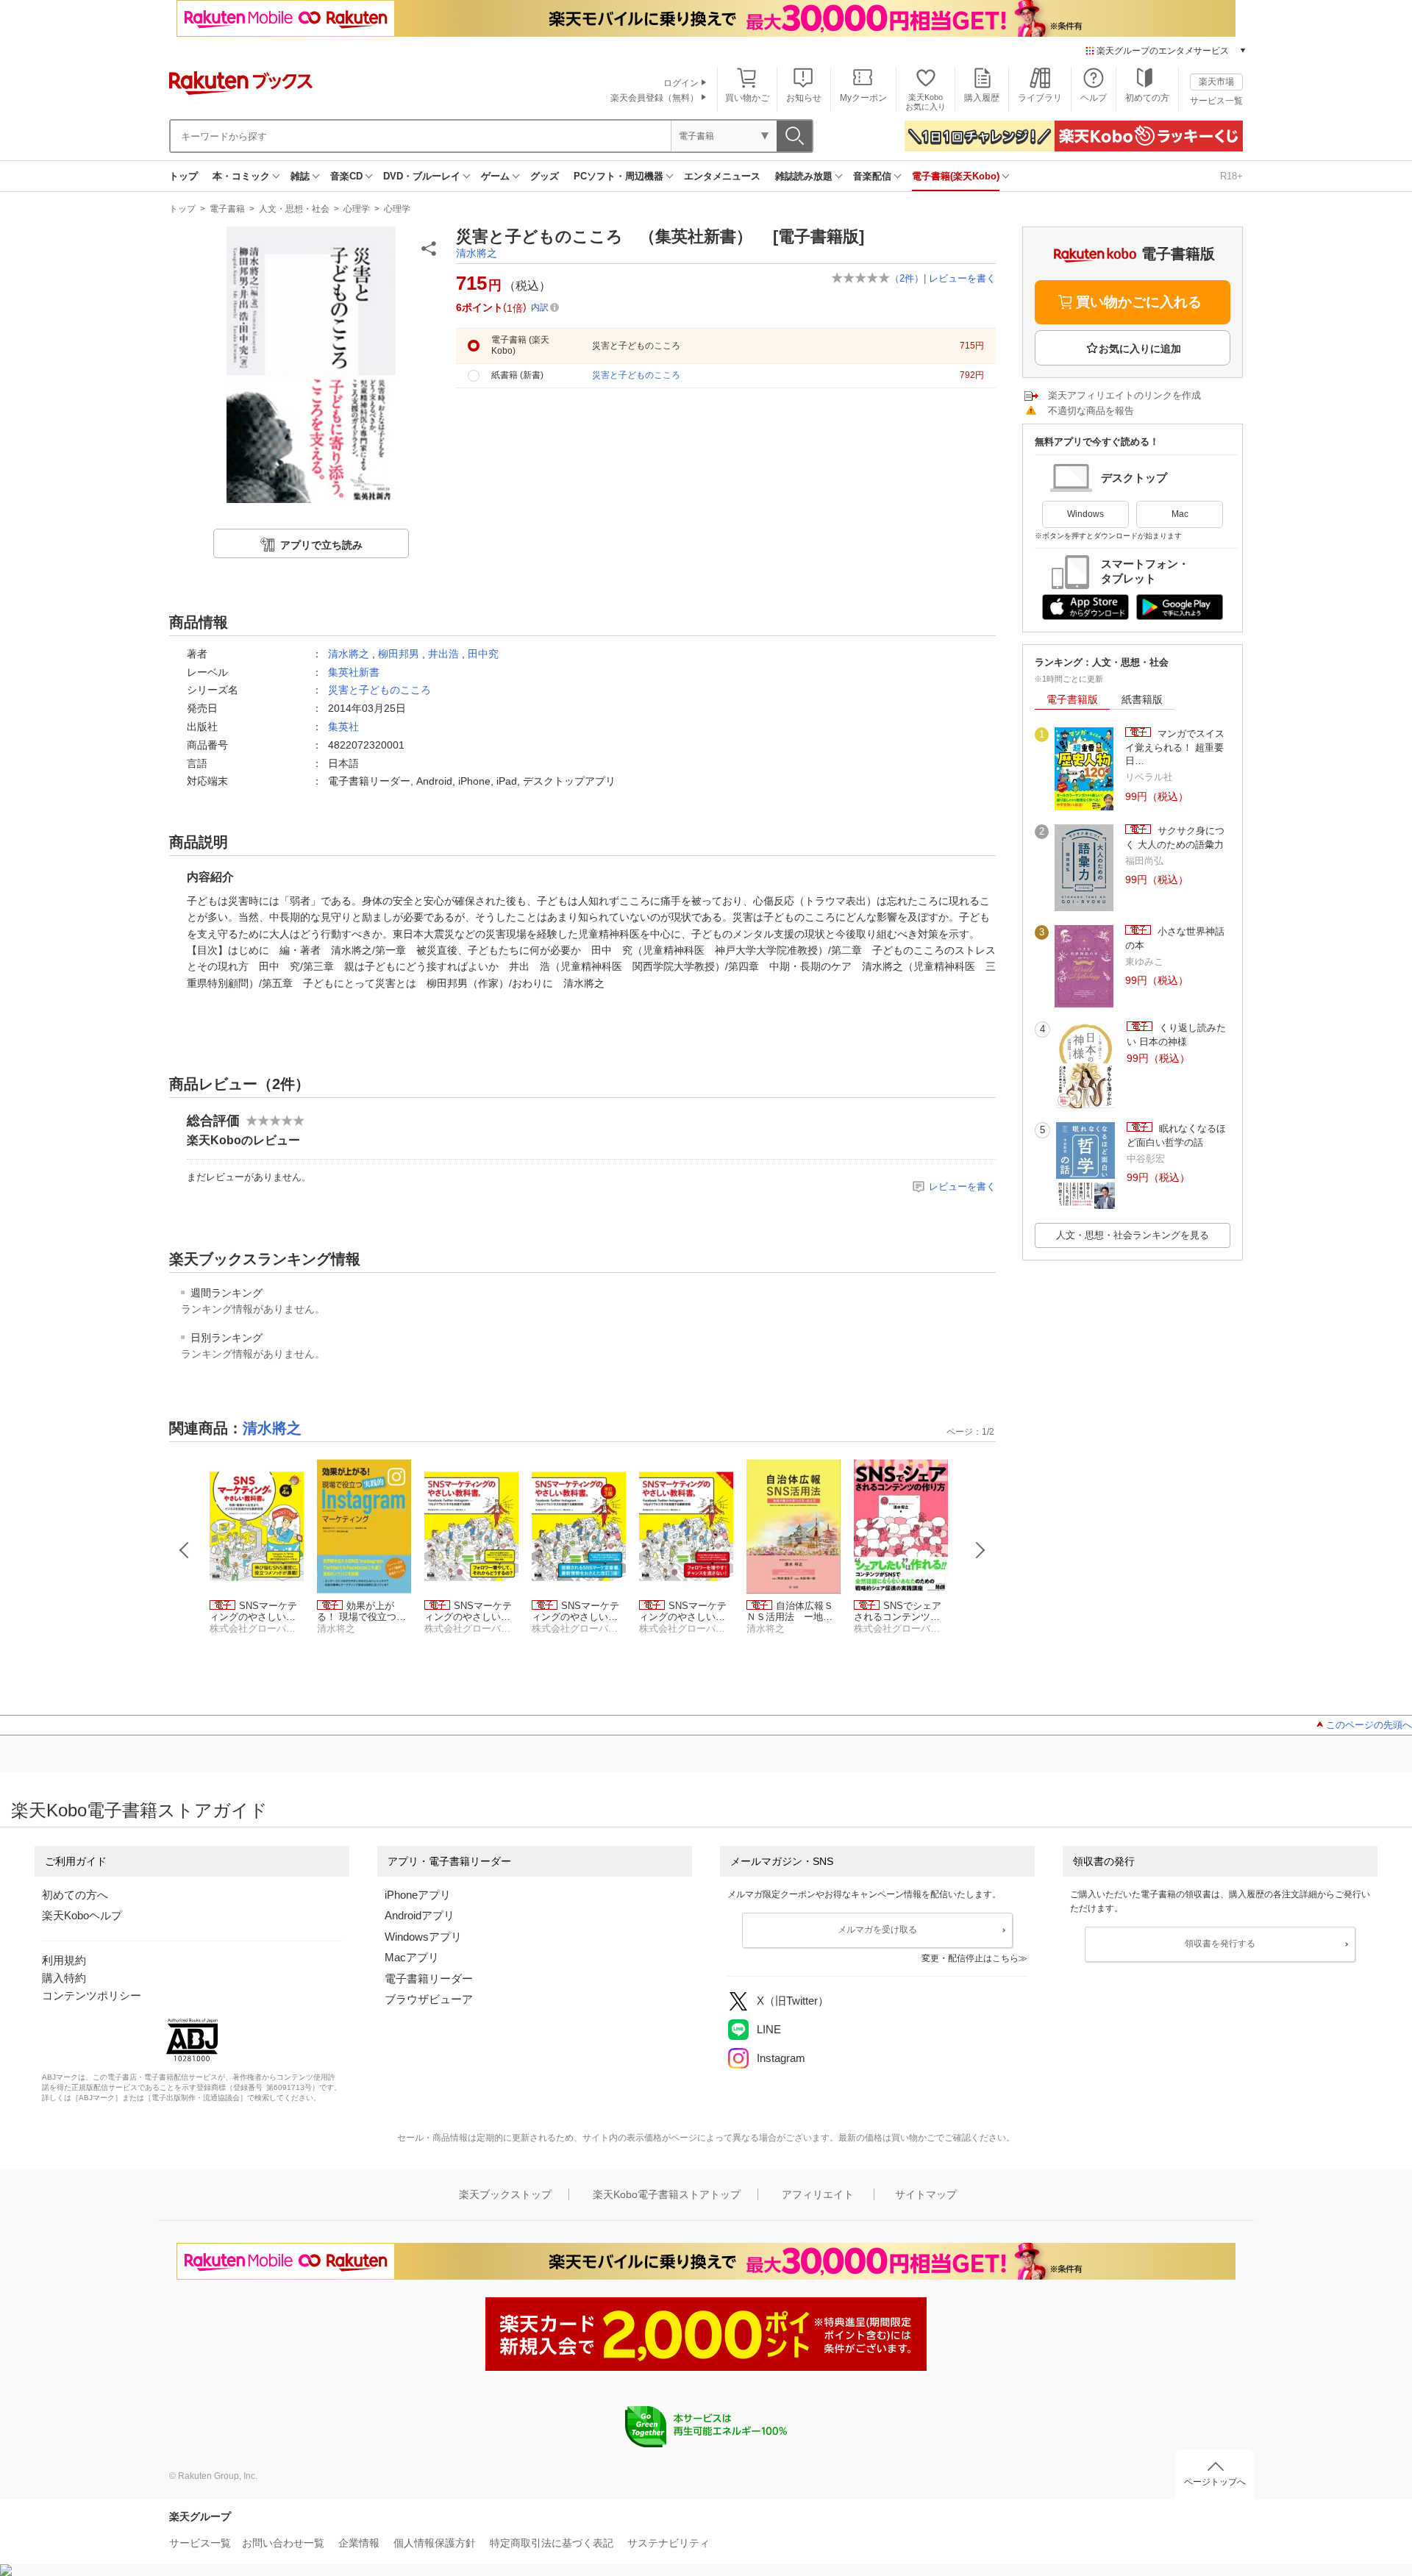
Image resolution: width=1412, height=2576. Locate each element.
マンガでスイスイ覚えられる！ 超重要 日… (1175, 747)
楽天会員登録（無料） (655, 98)
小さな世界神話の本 (1175, 938)
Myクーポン (863, 98)
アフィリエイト (818, 2194)
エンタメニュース (722, 176)
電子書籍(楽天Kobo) (956, 176)
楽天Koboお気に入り (926, 102)
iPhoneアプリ (418, 1895)
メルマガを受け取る (877, 1930)
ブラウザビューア (429, 1999)
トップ (183, 176)
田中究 (483, 654)
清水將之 (477, 253)
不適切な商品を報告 (1091, 411)
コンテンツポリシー (92, 1995)
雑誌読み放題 (804, 176)
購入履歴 (982, 98)
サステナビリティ (668, 2543)
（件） (907, 278)
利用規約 (64, 1960)
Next (980, 1550)
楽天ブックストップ (505, 2194)
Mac (1180, 514)
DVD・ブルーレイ (422, 176)
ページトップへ (1215, 2482)
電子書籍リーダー (429, 1979)
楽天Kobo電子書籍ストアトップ (667, 2194)
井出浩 (443, 654)
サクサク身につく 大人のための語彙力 (1175, 837)
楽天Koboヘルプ (82, 1915)
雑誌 (300, 176)
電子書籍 (227, 209)
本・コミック (241, 176)
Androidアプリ (420, 1915)
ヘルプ (1094, 98)
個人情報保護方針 (435, 2543)
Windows (1085, 514)
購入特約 (64, 1978)
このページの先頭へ (1369, 1725)
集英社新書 (354, 672)
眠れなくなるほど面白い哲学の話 (1176, 1135)
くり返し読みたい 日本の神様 (1176, 1034)
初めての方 (1147, 98)
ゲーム (495, 176)
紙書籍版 (1142, 699)
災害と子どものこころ (379, 690)
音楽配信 (872, 176)
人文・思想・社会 (294, 209)
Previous (185, 1550)
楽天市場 (1216, 82)
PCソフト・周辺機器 (618, 176)
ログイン (681, 83)
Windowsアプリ (423, 1937)
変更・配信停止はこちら (970, 1958)
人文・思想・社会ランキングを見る (1133, 1235)
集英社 (343, 727)
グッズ (545, 176)
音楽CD (346, 176)
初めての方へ (75, 1895)
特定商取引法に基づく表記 (552, 2543)
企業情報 (359, 2543)
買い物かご (747, 98)
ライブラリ (1040, 98)
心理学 (357, 209)
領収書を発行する (1220, 1944)
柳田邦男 (399, 654)
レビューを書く (962, 278)
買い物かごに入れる (1139, 302)
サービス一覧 (1216, 101)
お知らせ (804, 98)
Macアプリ (412, 1957)
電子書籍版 (1072, 699)
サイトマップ (926, 2194)
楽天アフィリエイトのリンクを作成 (1124, 395)
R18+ (1231, 176)
